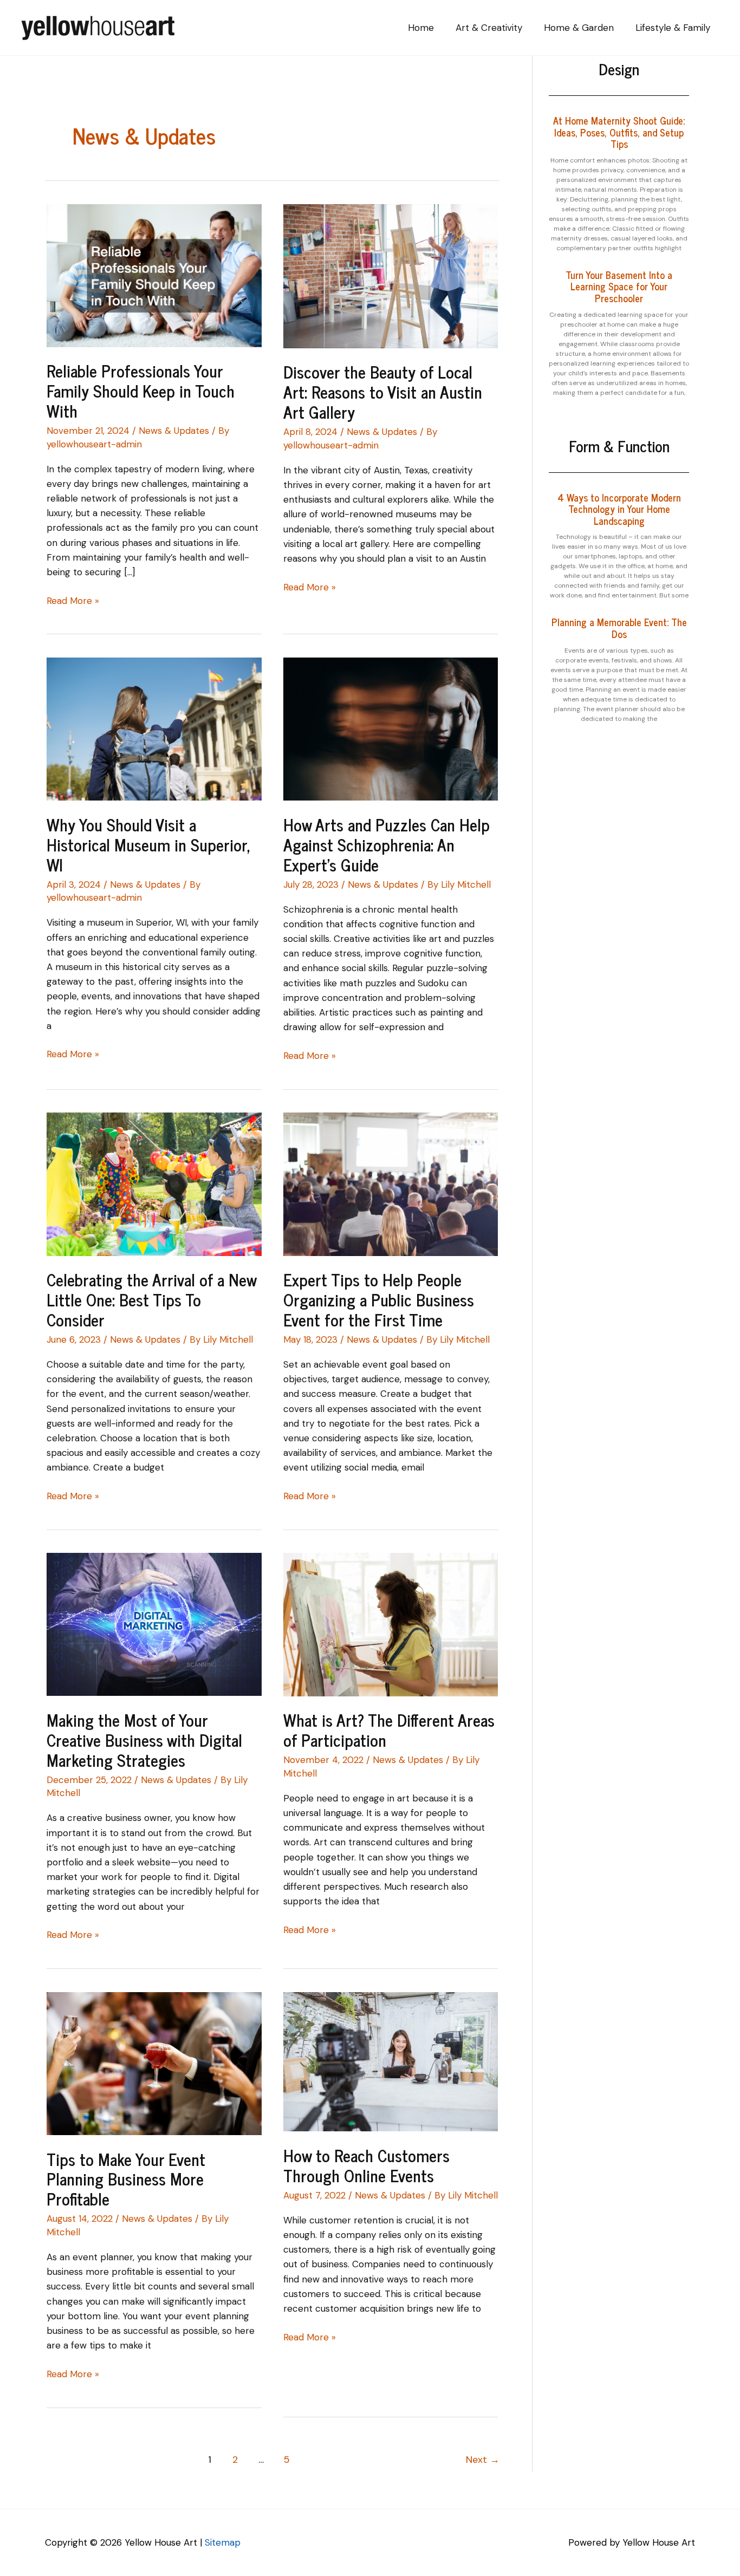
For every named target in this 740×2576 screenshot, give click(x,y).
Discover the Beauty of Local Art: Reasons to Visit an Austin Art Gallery (383, 392)
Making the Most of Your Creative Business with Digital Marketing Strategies (144, 1740)
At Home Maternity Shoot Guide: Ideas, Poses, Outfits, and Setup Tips (619, 132)
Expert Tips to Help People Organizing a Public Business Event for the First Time (379, 1299)
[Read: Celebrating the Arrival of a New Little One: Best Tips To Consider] (154, 1183)
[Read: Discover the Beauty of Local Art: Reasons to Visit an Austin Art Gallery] (391, 275)
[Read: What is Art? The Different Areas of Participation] (391, 1624)
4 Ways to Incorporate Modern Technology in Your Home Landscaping (619, 509)
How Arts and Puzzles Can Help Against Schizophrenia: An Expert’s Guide (387, 844)
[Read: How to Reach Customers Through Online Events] (391, 2061)
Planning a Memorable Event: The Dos (619, 628)
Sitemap (223, 2542)
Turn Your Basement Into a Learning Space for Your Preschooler (619, 286)
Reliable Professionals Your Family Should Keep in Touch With (141, 391)
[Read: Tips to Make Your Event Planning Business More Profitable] (154, 2063)
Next (483, 2460)
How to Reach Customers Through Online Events (366, 2165)
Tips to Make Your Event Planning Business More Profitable (126, 2179)
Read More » (73, 600)
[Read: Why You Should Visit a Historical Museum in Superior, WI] (154, 728)
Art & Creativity (489, 28)
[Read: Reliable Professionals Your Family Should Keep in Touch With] (154, 275)
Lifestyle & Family (673, 28)
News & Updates (174, 431)
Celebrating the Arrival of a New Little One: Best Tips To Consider (151, 1299)
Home (421, 28)
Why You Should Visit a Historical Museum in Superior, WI (148, 844)
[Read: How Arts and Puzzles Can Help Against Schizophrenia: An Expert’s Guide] (391, 728)
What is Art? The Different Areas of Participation (389, 1730)
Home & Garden (579, 28)
